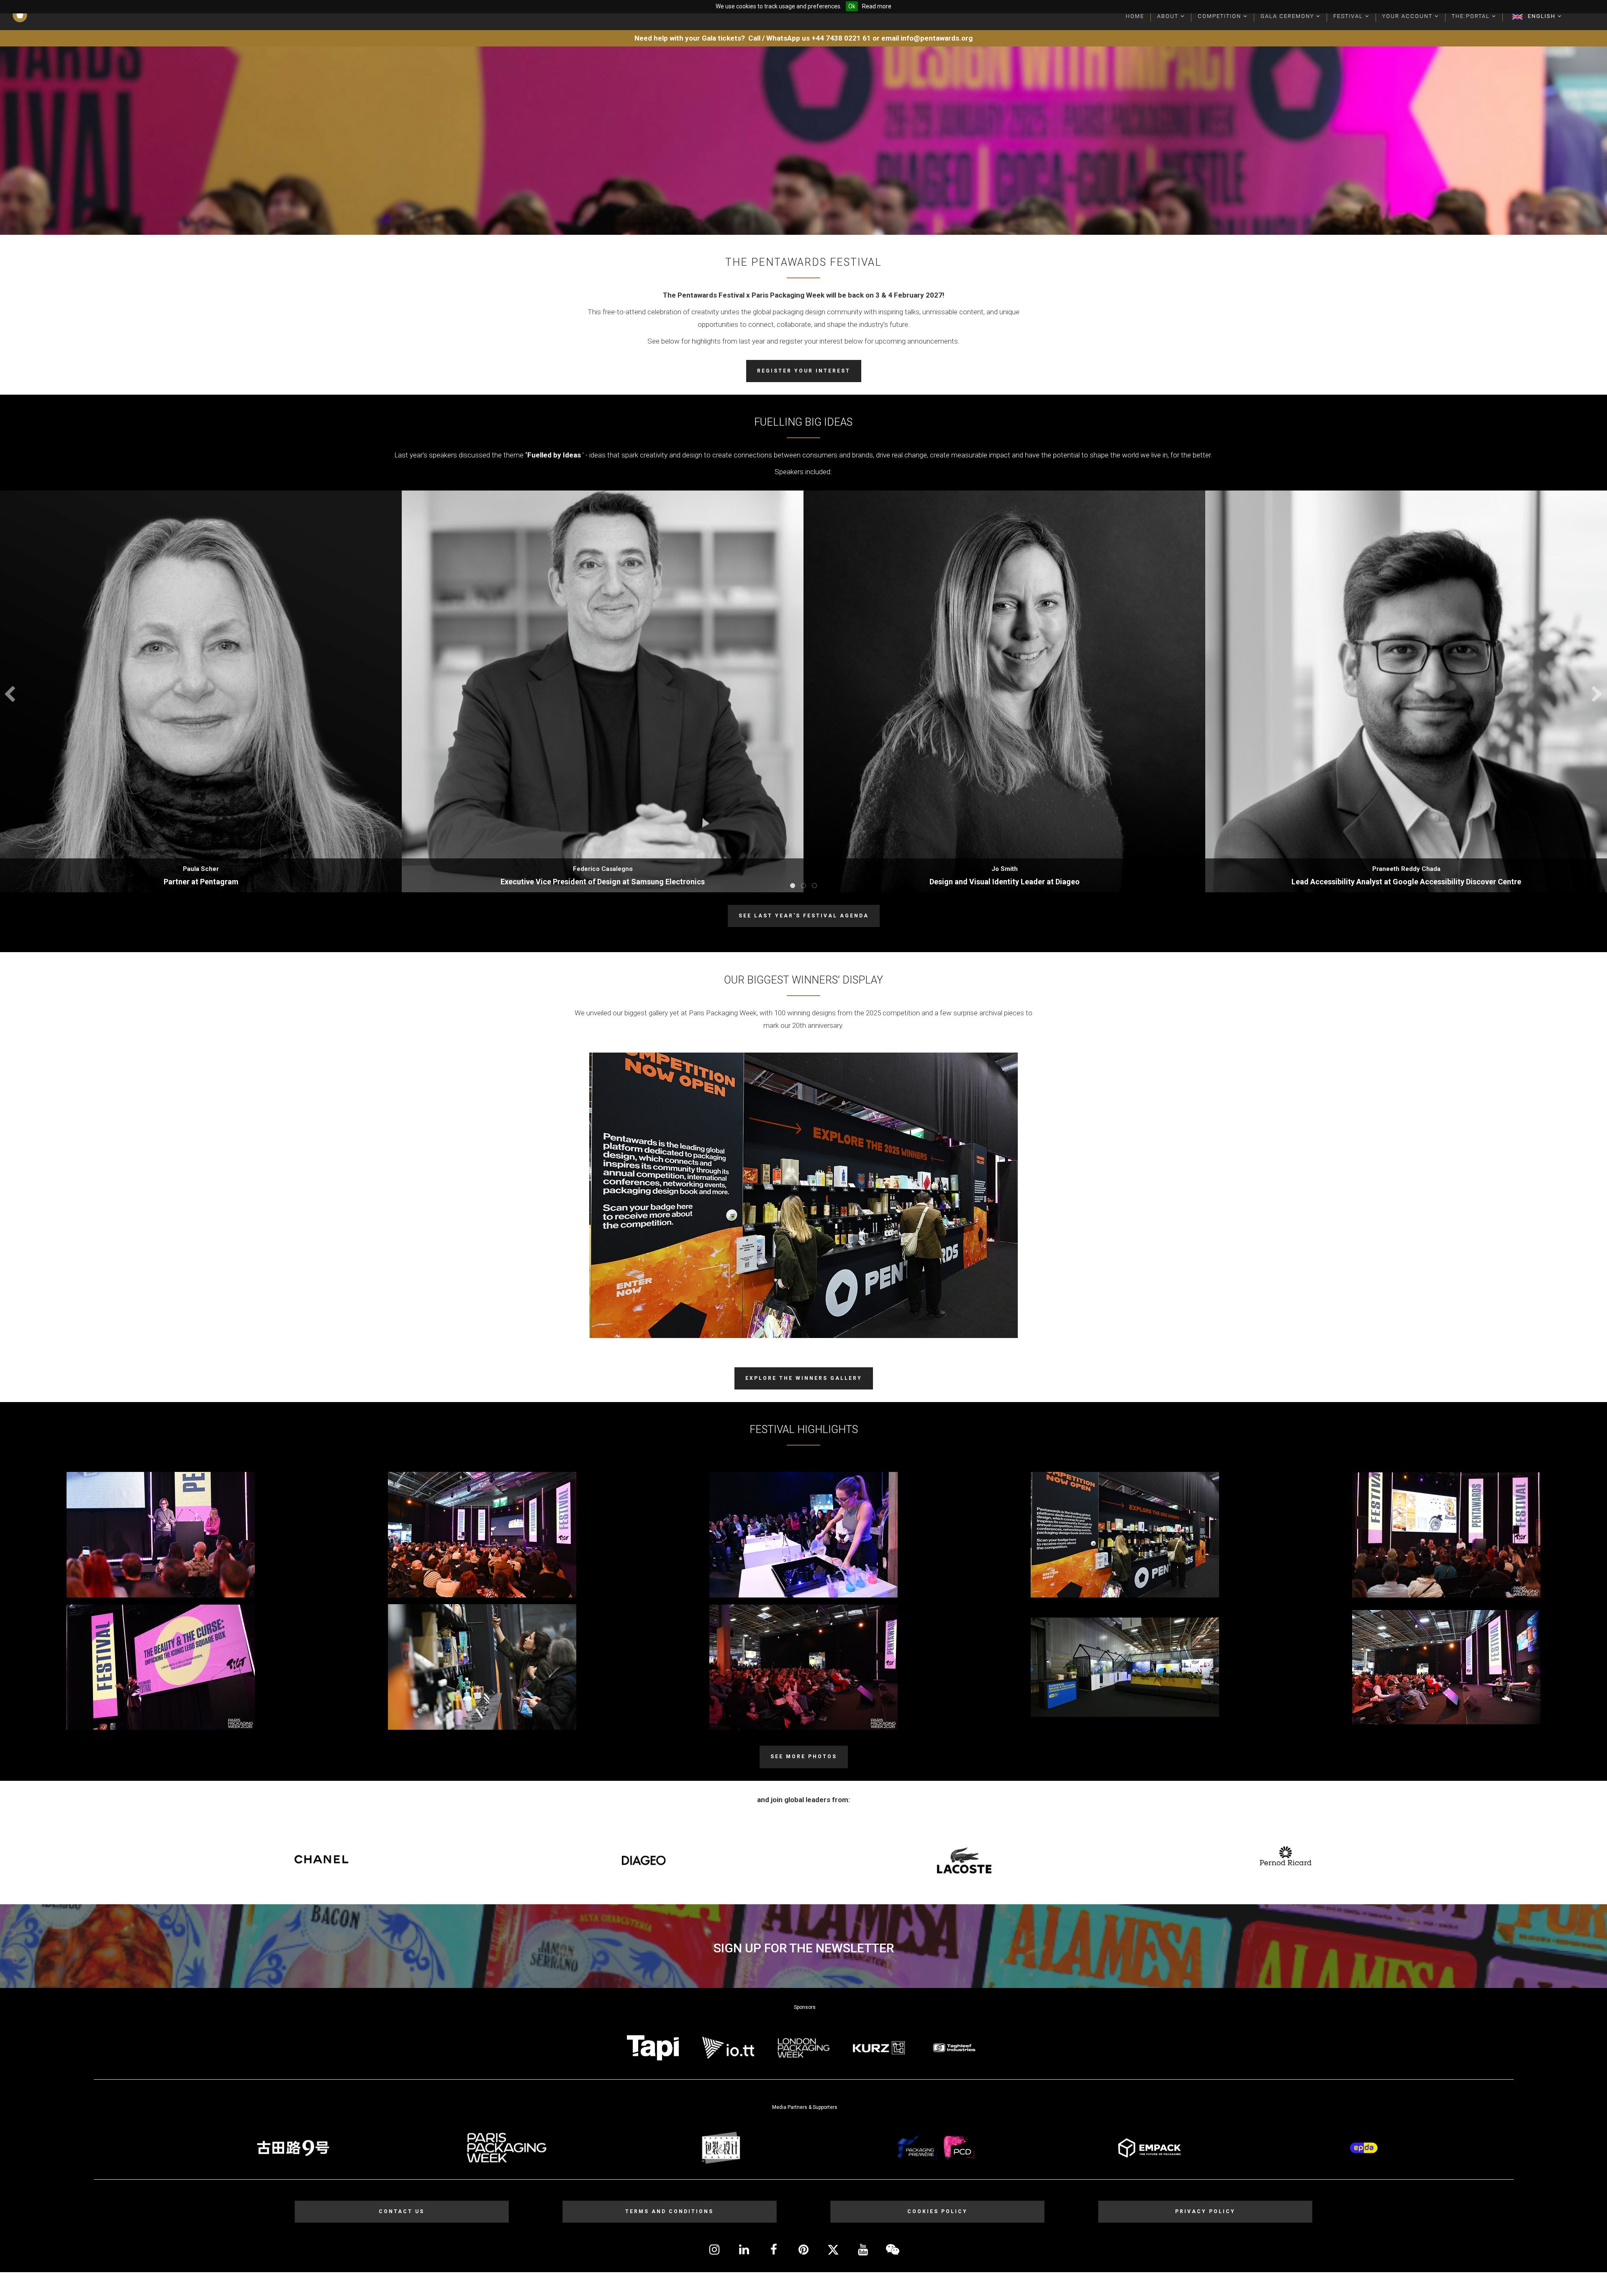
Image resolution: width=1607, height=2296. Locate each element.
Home (1135, 16)
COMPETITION (1221, 16)
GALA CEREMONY (1288, 16)
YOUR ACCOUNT (1408, 16)
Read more (877, 6)
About (1169, 16)
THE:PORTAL (1472, 16)
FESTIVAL (1349, 16)
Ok (852, 6)
